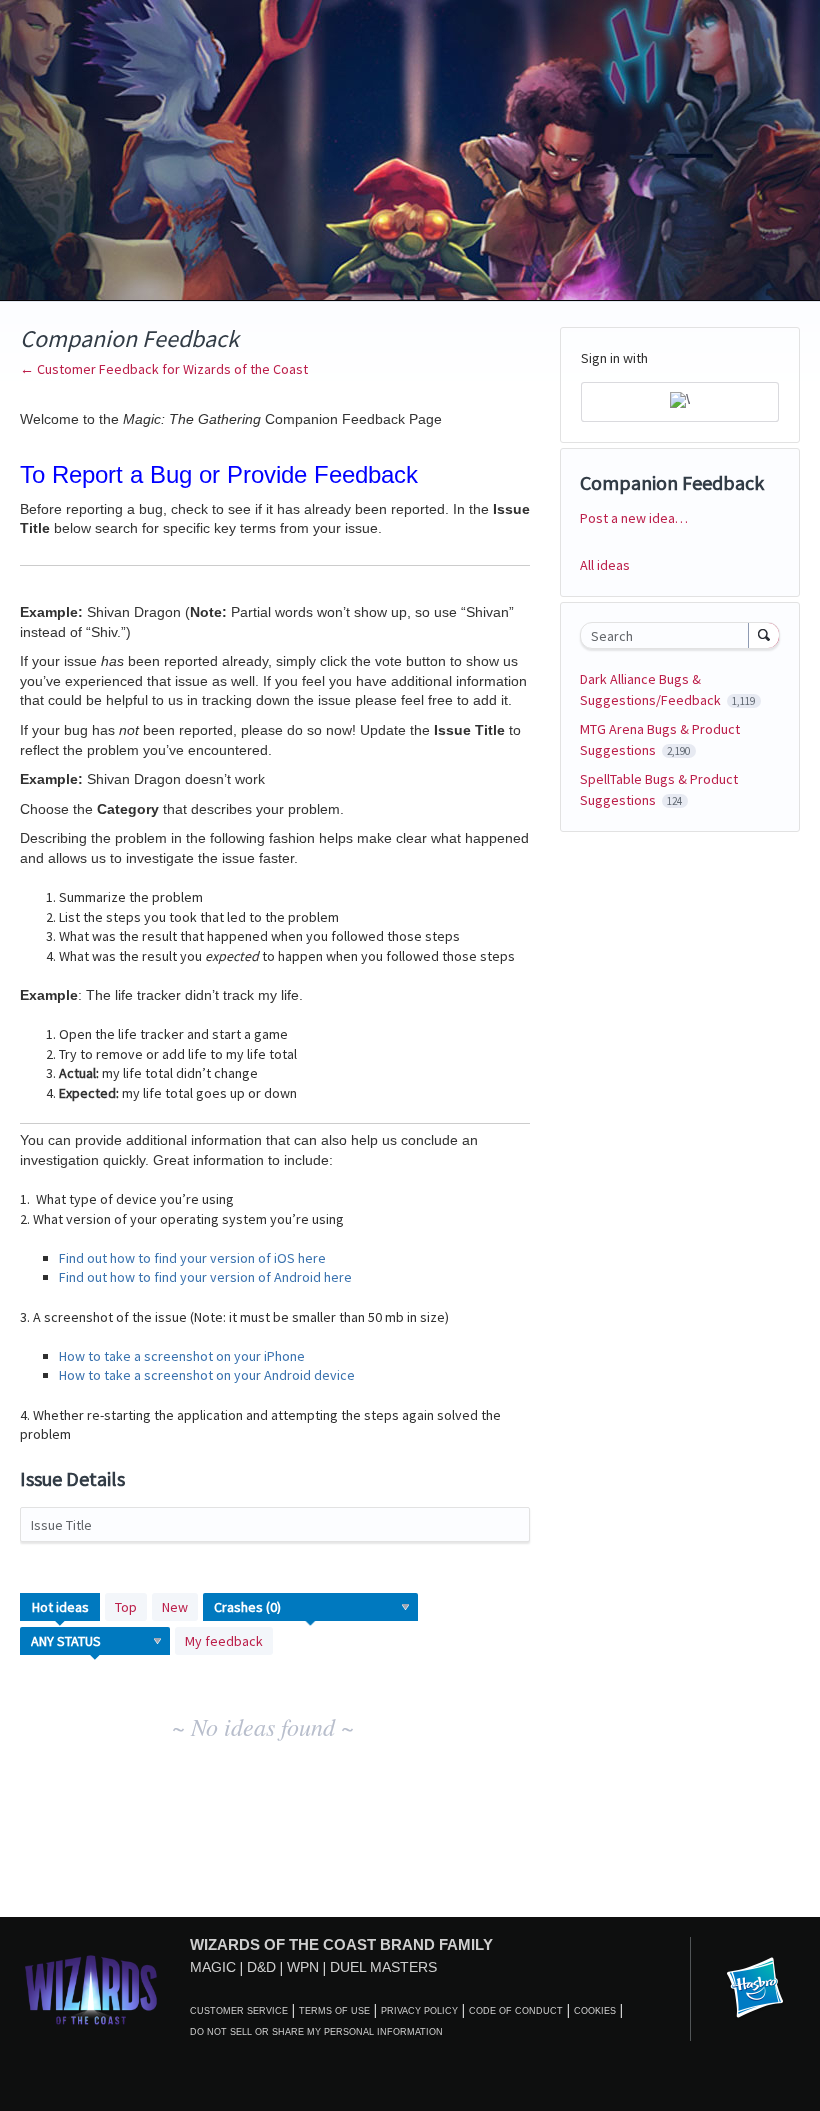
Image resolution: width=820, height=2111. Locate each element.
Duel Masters (383, 1967)
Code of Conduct (516, 2011)
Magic (213, 1967)
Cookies (595, 2011)
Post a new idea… (634, 518)
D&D (261, 1967)
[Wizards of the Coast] (90, 1989)
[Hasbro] (755, 1989)
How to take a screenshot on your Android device (207, 1375)
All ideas (605, 565)
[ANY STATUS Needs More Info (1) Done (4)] (95, 1641)
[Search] (764, 635)
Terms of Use (334, 2011)
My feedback (224, 1641)
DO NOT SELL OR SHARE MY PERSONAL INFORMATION (316, 2032)
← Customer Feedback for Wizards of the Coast (164, 369)
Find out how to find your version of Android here (205, 1277)
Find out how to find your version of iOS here (192, 1258)
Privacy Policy (419, 2011)
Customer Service (239, 2011)
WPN (303, 1967)
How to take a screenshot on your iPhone (182, 1356)
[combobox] (669, 635)
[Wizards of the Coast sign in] (680, 402)
